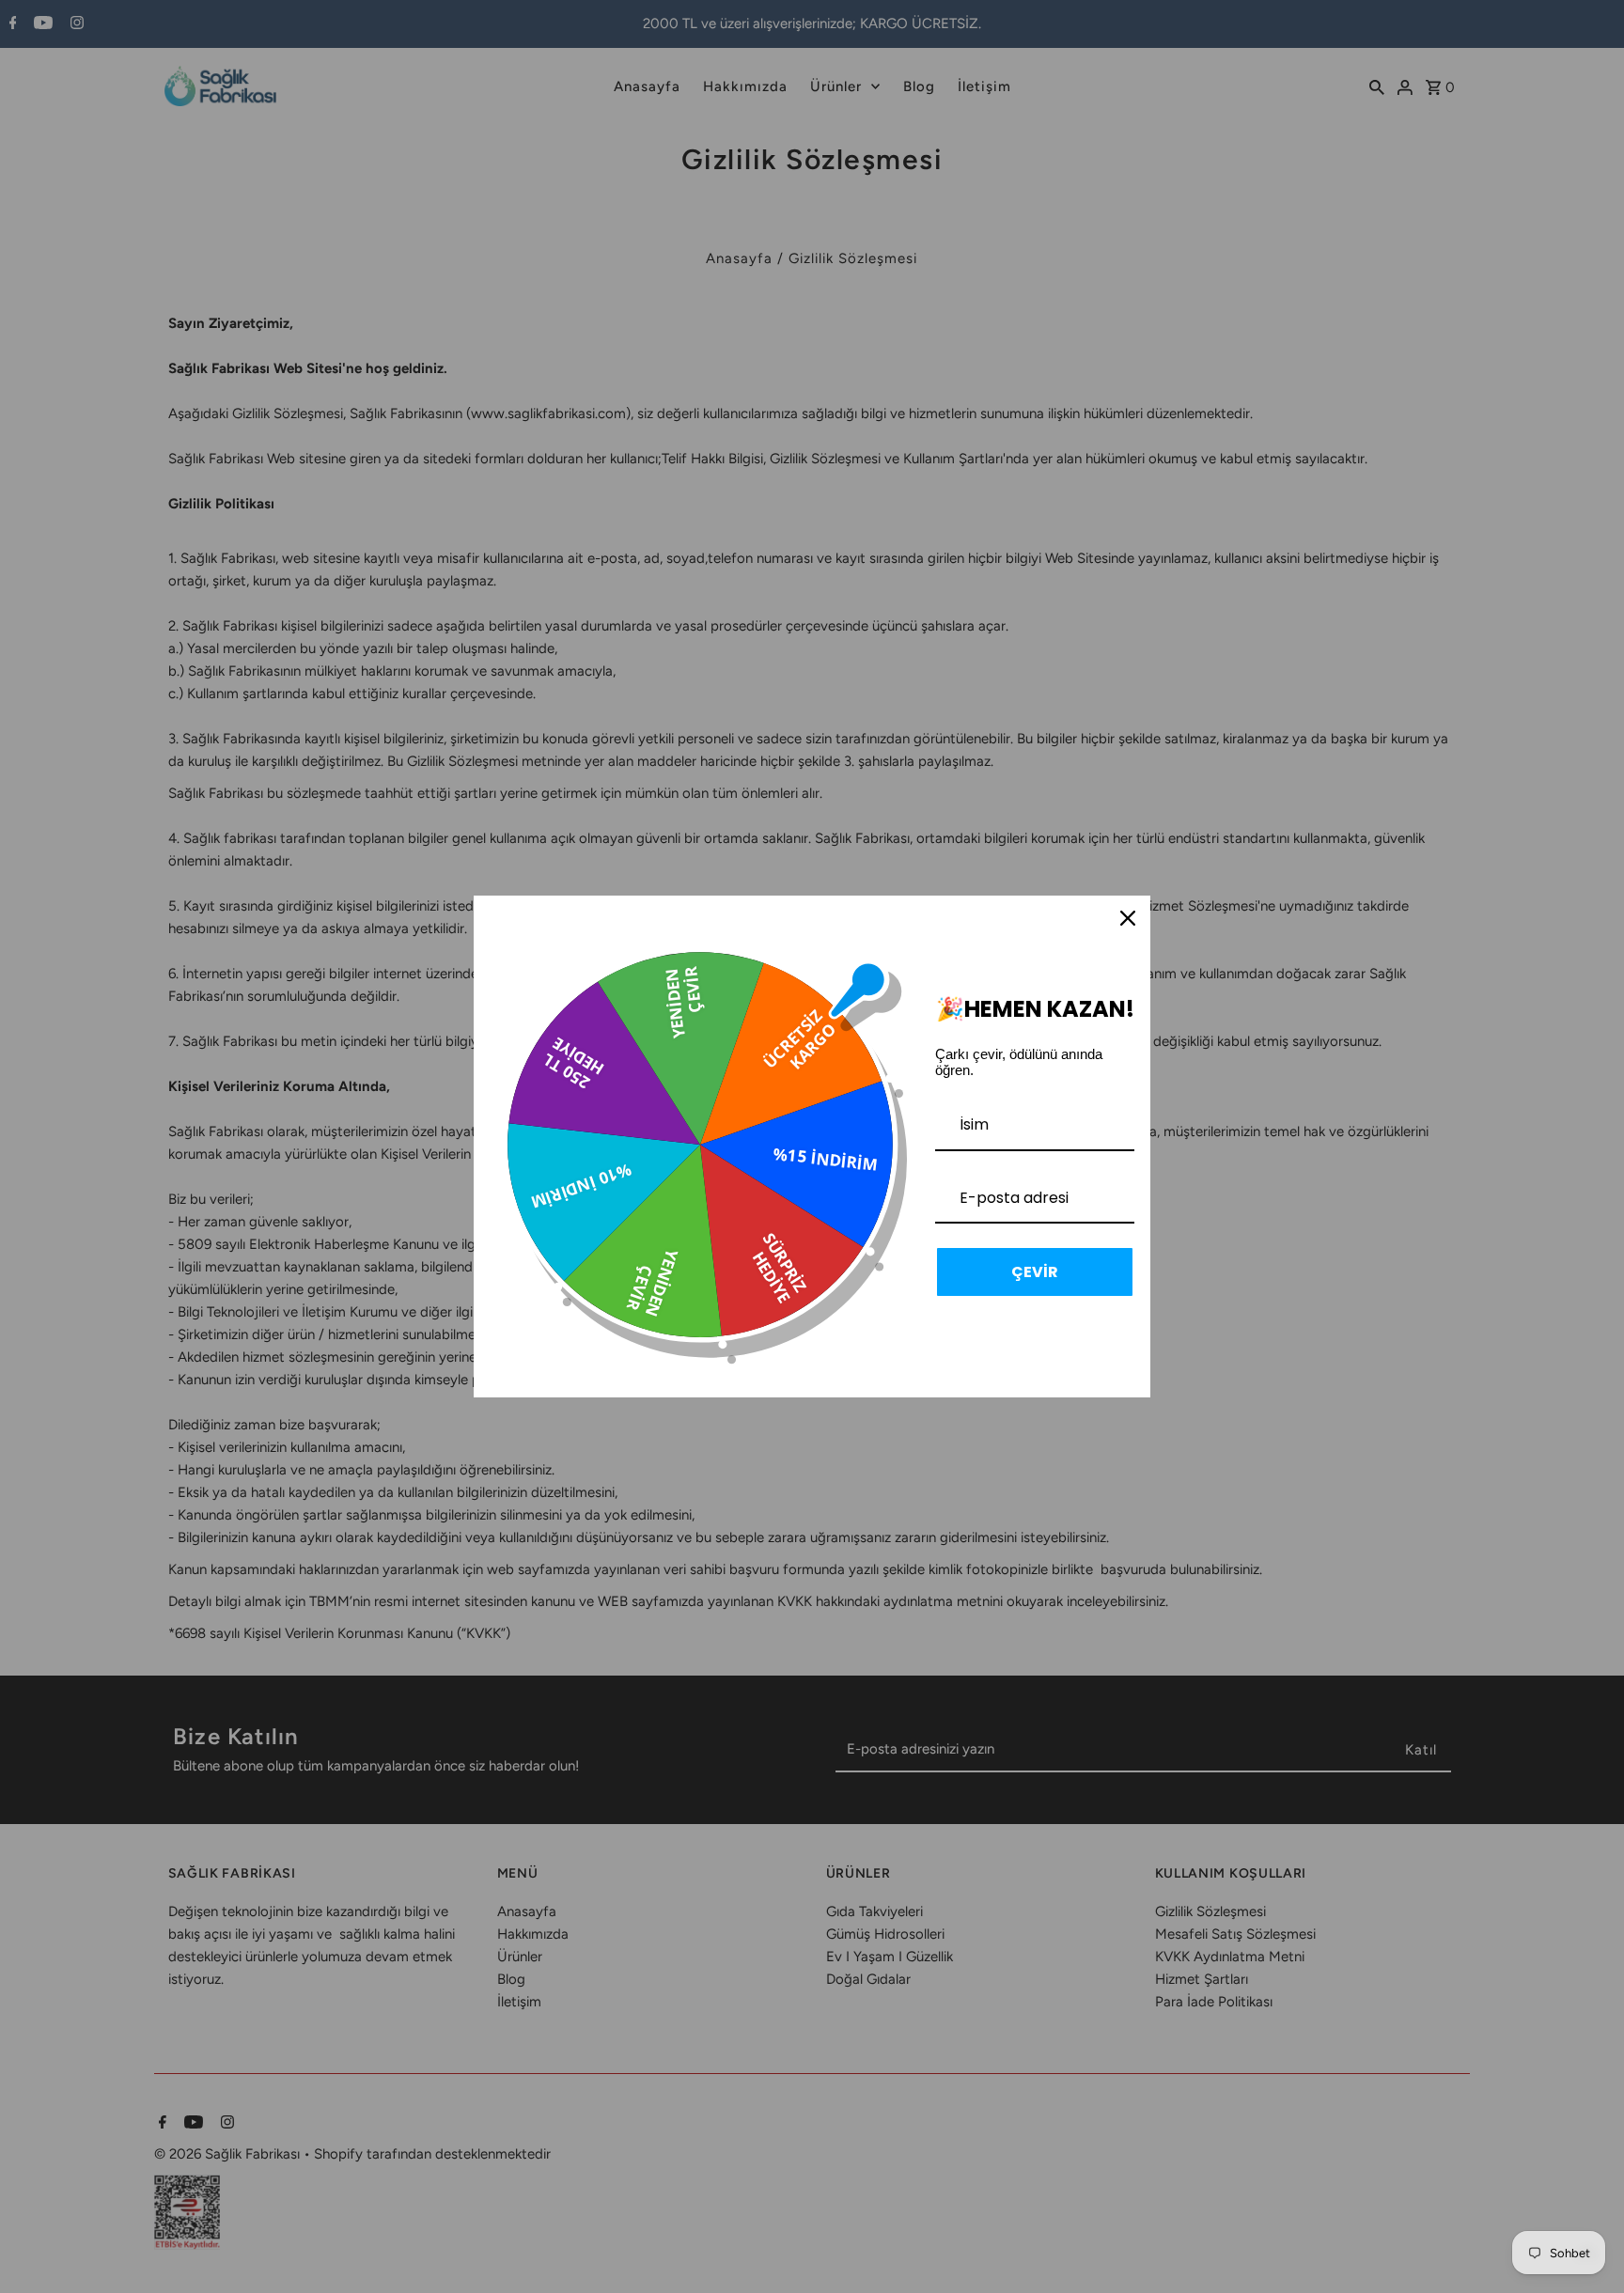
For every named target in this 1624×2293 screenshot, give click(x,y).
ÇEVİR (1035, 1272)
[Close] (1128, 918)
